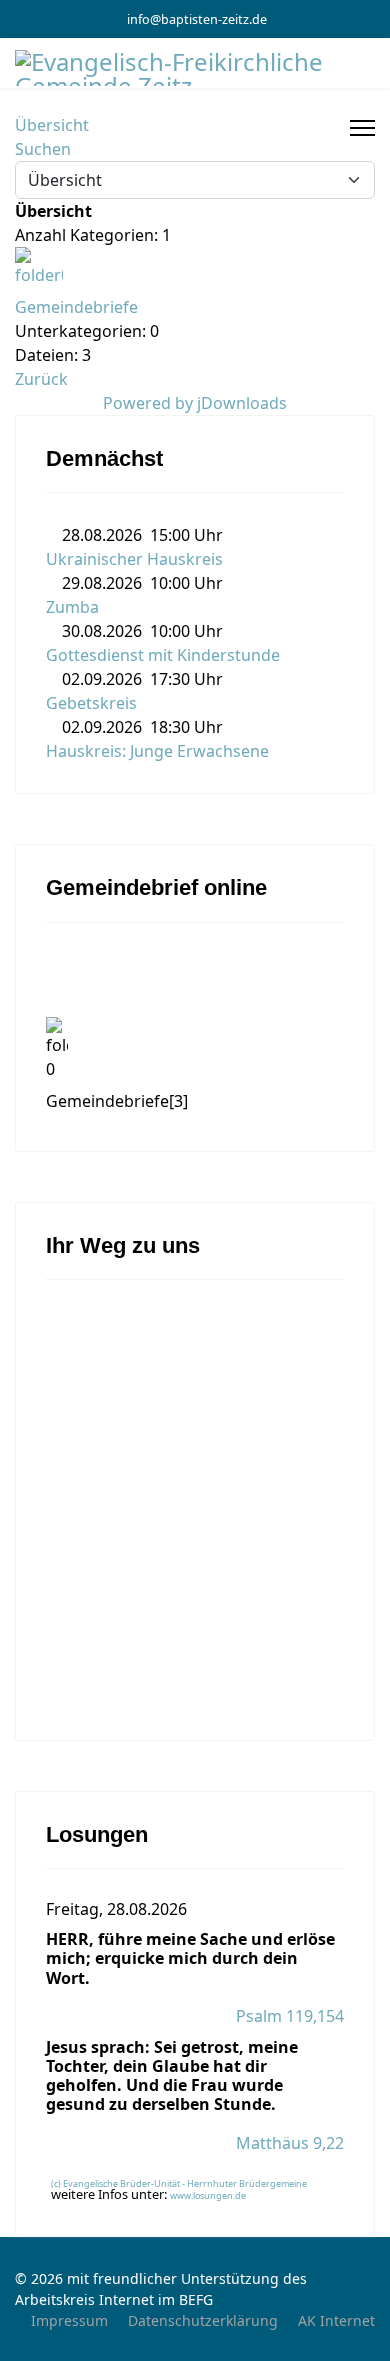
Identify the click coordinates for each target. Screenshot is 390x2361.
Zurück (41, 379)
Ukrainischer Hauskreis (134, 559)
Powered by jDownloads (195, 403)
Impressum (69, 2320)
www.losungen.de (208, 2195)
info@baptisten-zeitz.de (197, 19)
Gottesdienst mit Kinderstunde (163, 655)
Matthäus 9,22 (290, 2143)
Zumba (72, 607)
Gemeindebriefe (76, 307)
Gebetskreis (91, 703)
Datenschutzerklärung (203, 2320)
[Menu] (362, 128)
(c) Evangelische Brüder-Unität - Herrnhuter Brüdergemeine (179, 2183)
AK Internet (336, 2320)
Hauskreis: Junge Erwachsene (157, 751)
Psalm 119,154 (290, 2016)
